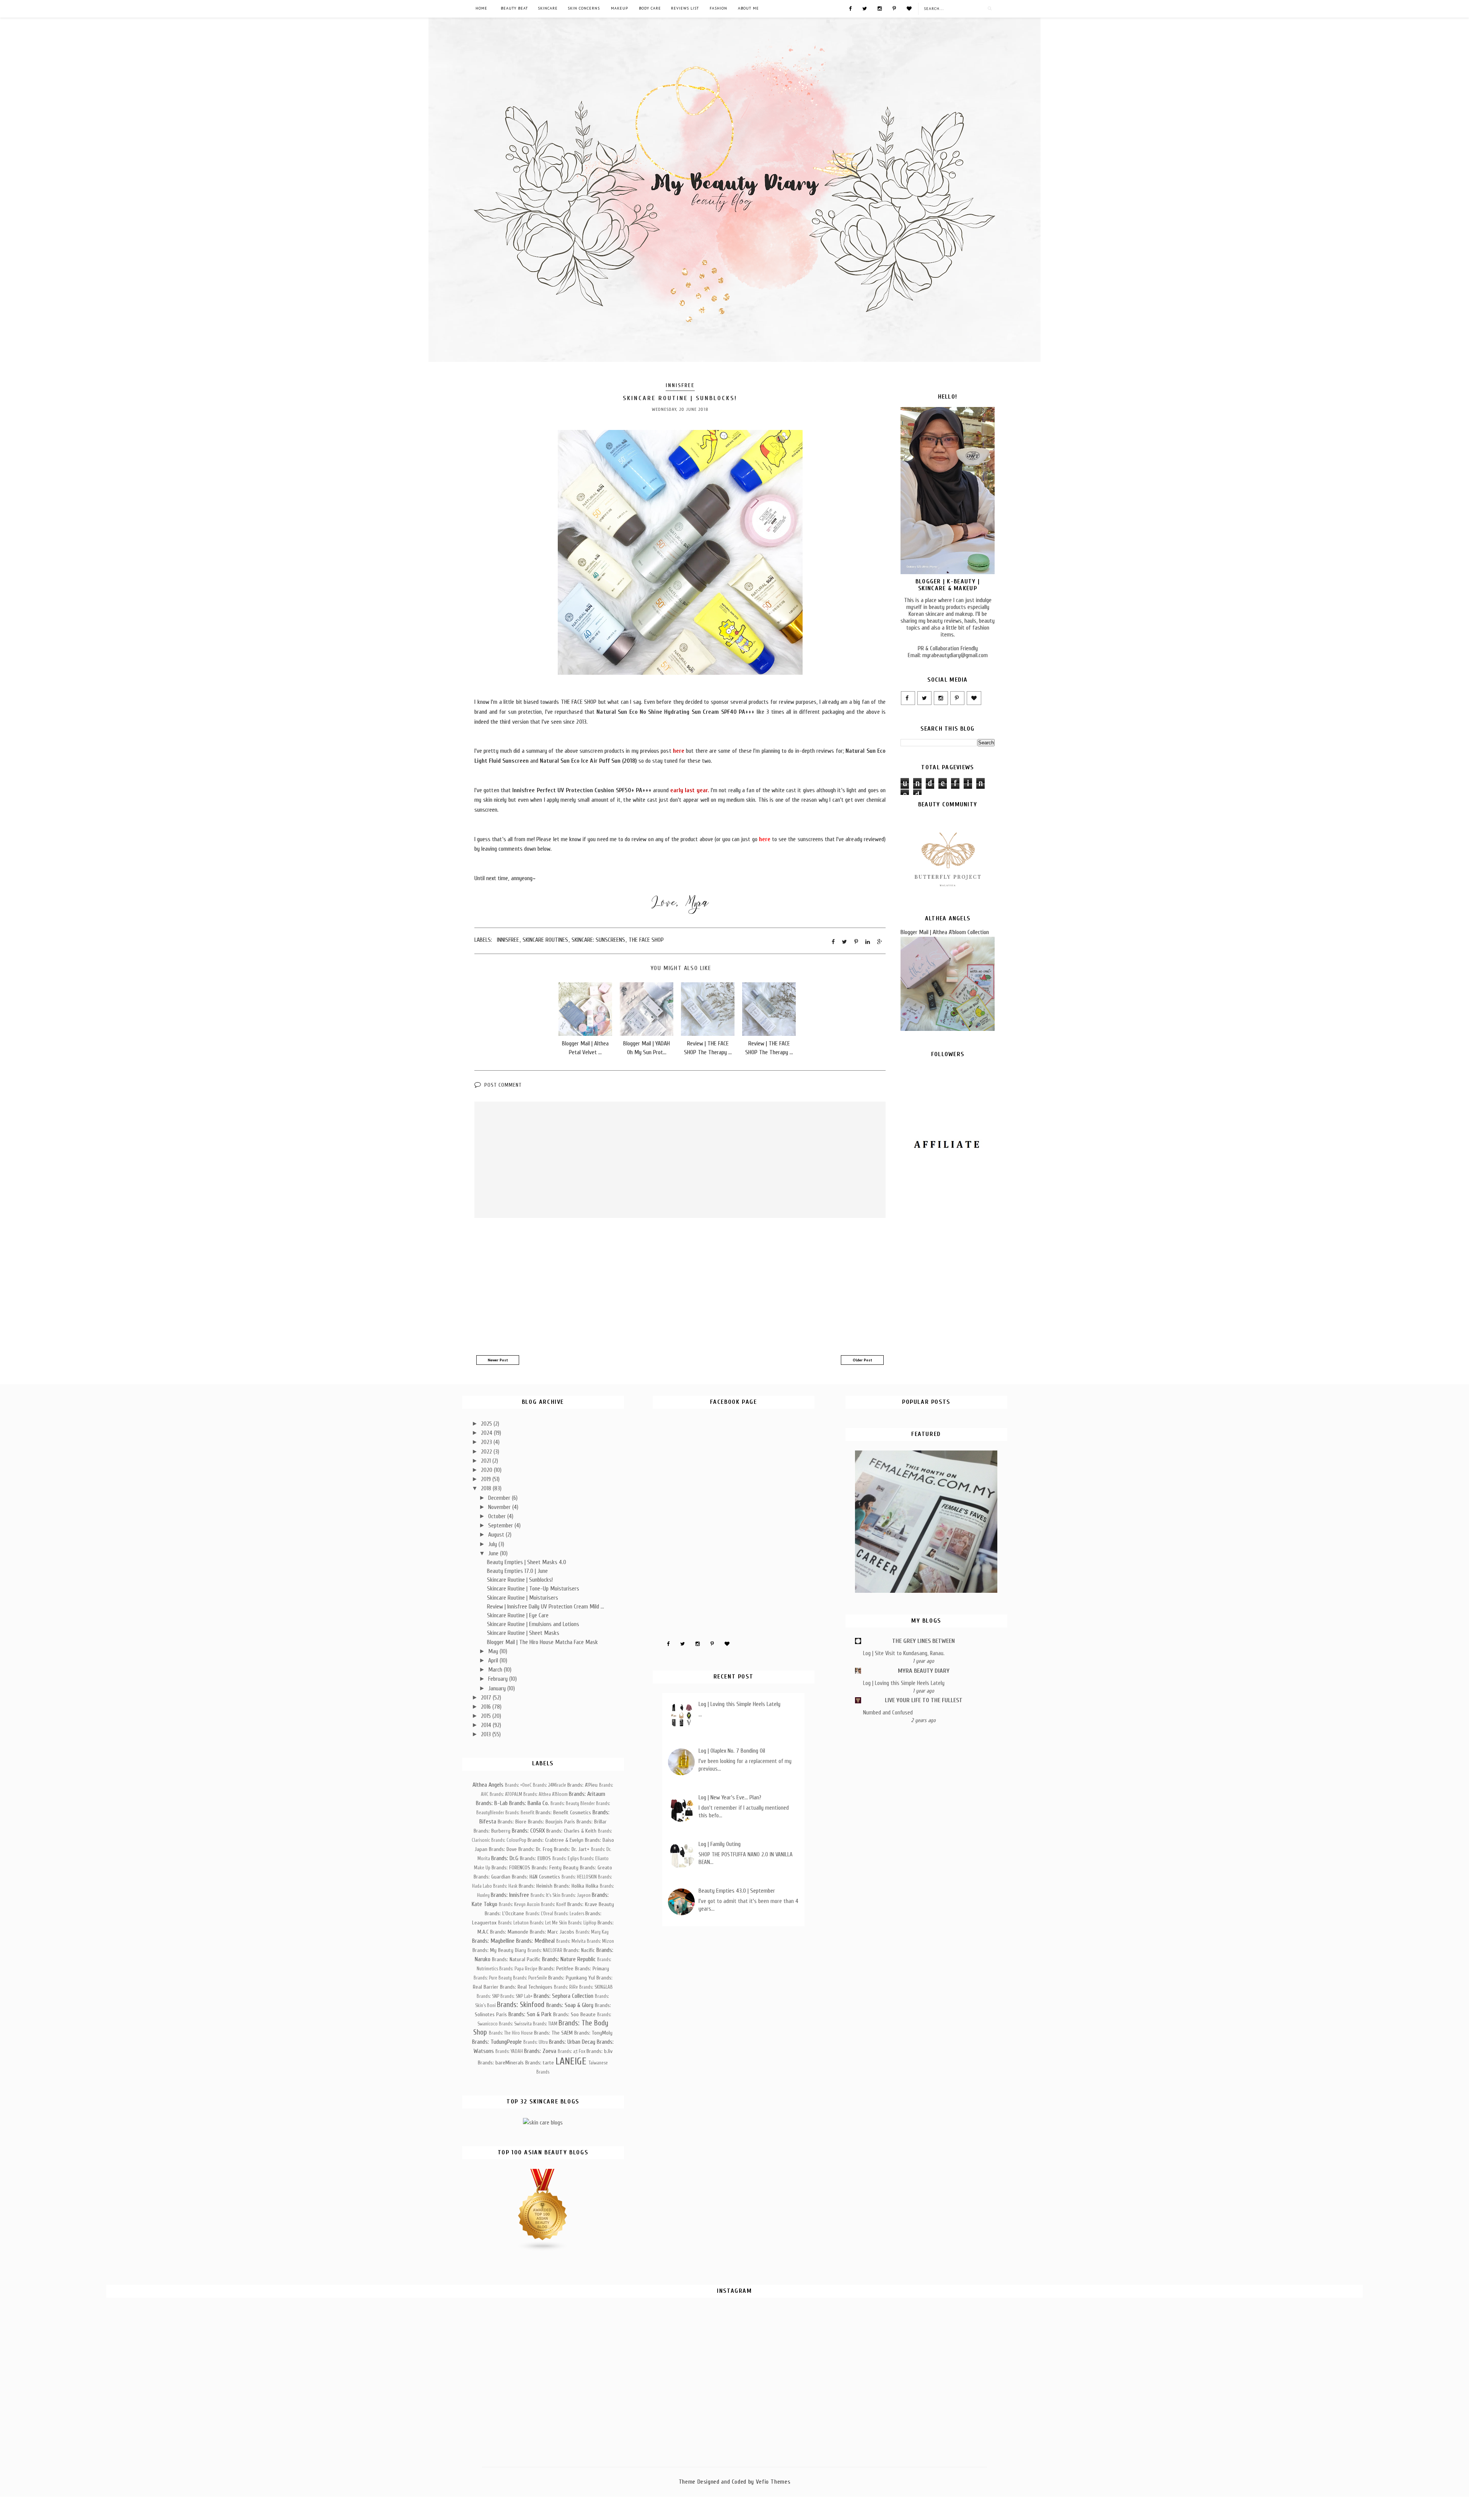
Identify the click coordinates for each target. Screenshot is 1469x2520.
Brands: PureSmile (530, 1978)
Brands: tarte (540, 2063)
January (498, 1688)
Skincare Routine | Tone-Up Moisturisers (533, 1589)
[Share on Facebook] (833, 942)
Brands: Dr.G (505, 1858)
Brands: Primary (592, 1969)
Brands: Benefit (520, 1813)
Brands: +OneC (518, 1785)
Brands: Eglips (566, 1859)
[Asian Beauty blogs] (543, 2250)
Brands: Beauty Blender (573, 1804)
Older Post (862, 1360)
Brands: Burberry (492, 1831)
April (494, 1660)
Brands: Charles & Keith (571, 1831)
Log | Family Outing (720, 1844)
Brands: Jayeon (576, 1895)
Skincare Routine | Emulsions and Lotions (533, 1624)
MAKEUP (620, 8)
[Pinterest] (894, 8)
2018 (487, 1488)
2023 (487, 1442)
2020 (487, 1470)
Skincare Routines (545, 940)
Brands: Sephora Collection (563, 1996)
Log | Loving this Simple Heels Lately (739, 1704)
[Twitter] (865, 8)
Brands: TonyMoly (593, 2033)
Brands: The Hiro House (511, 2033)
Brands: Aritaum (587, 1794)
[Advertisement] (680, 1288)
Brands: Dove (503, 1849)
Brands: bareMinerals (501, 2063)
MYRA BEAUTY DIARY (924, 1671)
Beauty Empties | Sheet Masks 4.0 (527, 1562)
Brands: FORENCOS (511, 1868)
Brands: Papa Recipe (518, 1969)
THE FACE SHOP (646, 940)
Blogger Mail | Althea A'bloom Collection (945, 932)
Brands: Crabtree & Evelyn (555, 1840)
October (498, 1516)
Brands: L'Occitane (504, 1914)
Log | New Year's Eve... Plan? (730, 1797)
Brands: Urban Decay (572, 2042)
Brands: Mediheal (535, 1941)
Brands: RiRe (566, 1987)
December (500, 1498)
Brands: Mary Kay (592, 1932)
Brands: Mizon (600, 1941)
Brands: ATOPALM (506, 1794)
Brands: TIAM (545, 2024)
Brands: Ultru (536, 2042)
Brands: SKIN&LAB (596, 1987)
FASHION (718, 8)
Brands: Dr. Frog (535, 1849)
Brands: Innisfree (510, 1895)
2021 (487, 1461)
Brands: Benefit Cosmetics (563, 1813)
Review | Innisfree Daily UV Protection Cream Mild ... (546, 1607)
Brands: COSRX (528, 1831)
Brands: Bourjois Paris (551, 1822)
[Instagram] (880, 8)
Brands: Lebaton (513, 1923)
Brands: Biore (512, 1822)
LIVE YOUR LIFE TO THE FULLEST (924, 1700)
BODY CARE (650, 8)
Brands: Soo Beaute (574, 2015)
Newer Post (498, 1360)
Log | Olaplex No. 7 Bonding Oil (732, 1751)
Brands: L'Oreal (539, 1914)
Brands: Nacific (579, 1950)
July (493, 1544)
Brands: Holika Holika (576, 1886)
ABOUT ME (748, 8)
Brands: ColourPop (509, 1840)
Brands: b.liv (599, 2051)
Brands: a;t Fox (572, 2051)
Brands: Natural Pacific (516, 1959)
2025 (487, 1424)
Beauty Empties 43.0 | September (737, 1891)
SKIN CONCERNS (584, 8)
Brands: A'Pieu (582, 1785)
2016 (487, 1707)
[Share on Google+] (880, 942)
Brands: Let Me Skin (548, 1923)
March (496, 1670)
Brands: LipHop (582, 1923)
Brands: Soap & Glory (570, 2005)
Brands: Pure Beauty (493, 1978)
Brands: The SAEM (553, 2033)
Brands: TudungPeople (497, 2042)
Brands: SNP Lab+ (516, 1996)
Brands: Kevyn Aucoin (519, 1905)
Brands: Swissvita (515, 2024)
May (494, 1651)
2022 (487, 1452)
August (497, 1535)
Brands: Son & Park (530, 2014)
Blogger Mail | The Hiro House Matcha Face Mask (542, 1642)
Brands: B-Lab (492, 1803)
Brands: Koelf (554, 1905)
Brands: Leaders (569, 1914)
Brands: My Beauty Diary (499, 1950)
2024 (487, 1433)
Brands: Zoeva (540, 2051)
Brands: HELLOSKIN (579, 1877)
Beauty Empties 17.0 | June (517, 1571)
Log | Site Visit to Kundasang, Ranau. (904, 1653)
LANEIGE (571, 2061)
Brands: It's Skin (546, 1895)
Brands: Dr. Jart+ (572, 1849)
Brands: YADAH (509, 2051)
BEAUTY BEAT (514, 8)
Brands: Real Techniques (526, 1987)
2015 (487, 1716)
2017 (487, 1698)
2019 (487, 1479)
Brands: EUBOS (535, 1858)
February (499, 1679)
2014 (487, 1725)
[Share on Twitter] (844, 942)
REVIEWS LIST (685, 8)
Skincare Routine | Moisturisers (523, 1598)
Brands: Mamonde (509, 1932)
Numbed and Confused (888, 1713)
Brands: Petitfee (556, 1969)
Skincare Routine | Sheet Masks (523, 1633)
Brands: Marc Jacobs (552, 1932)
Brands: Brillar (592, 1822)
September (501, 1525)
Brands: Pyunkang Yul (572, 1978)
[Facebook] (850, 8)
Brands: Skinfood (521, 2005)
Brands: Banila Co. (529, 1803)
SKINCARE (548, 8)
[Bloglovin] (909, 8)
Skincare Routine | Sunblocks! (520, 1580)
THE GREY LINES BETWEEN (923, 1641)
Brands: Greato (596, 1868)
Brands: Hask (505, 1886)
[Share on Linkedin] (868, 942)
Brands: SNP (488, 1996)
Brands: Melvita (571, 1941)
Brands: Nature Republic (569, 1959)
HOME (481, 8)
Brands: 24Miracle (550, 1785)
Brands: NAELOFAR (545, 1950)
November (500, 1507)
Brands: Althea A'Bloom (546, 1794)
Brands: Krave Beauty (591, 1904)
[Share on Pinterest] (856, 942)
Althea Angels (488, 1785)
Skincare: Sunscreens (598, 940)
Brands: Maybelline (493, 1941)
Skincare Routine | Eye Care (518, 1615)
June (494, 1553)
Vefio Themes (773, 2482)
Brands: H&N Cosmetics (536, 1877)
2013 (487, 1734)
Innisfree (680, 385)
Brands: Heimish (536, 1886)
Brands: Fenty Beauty (555, 1868)
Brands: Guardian (492, 1877)
